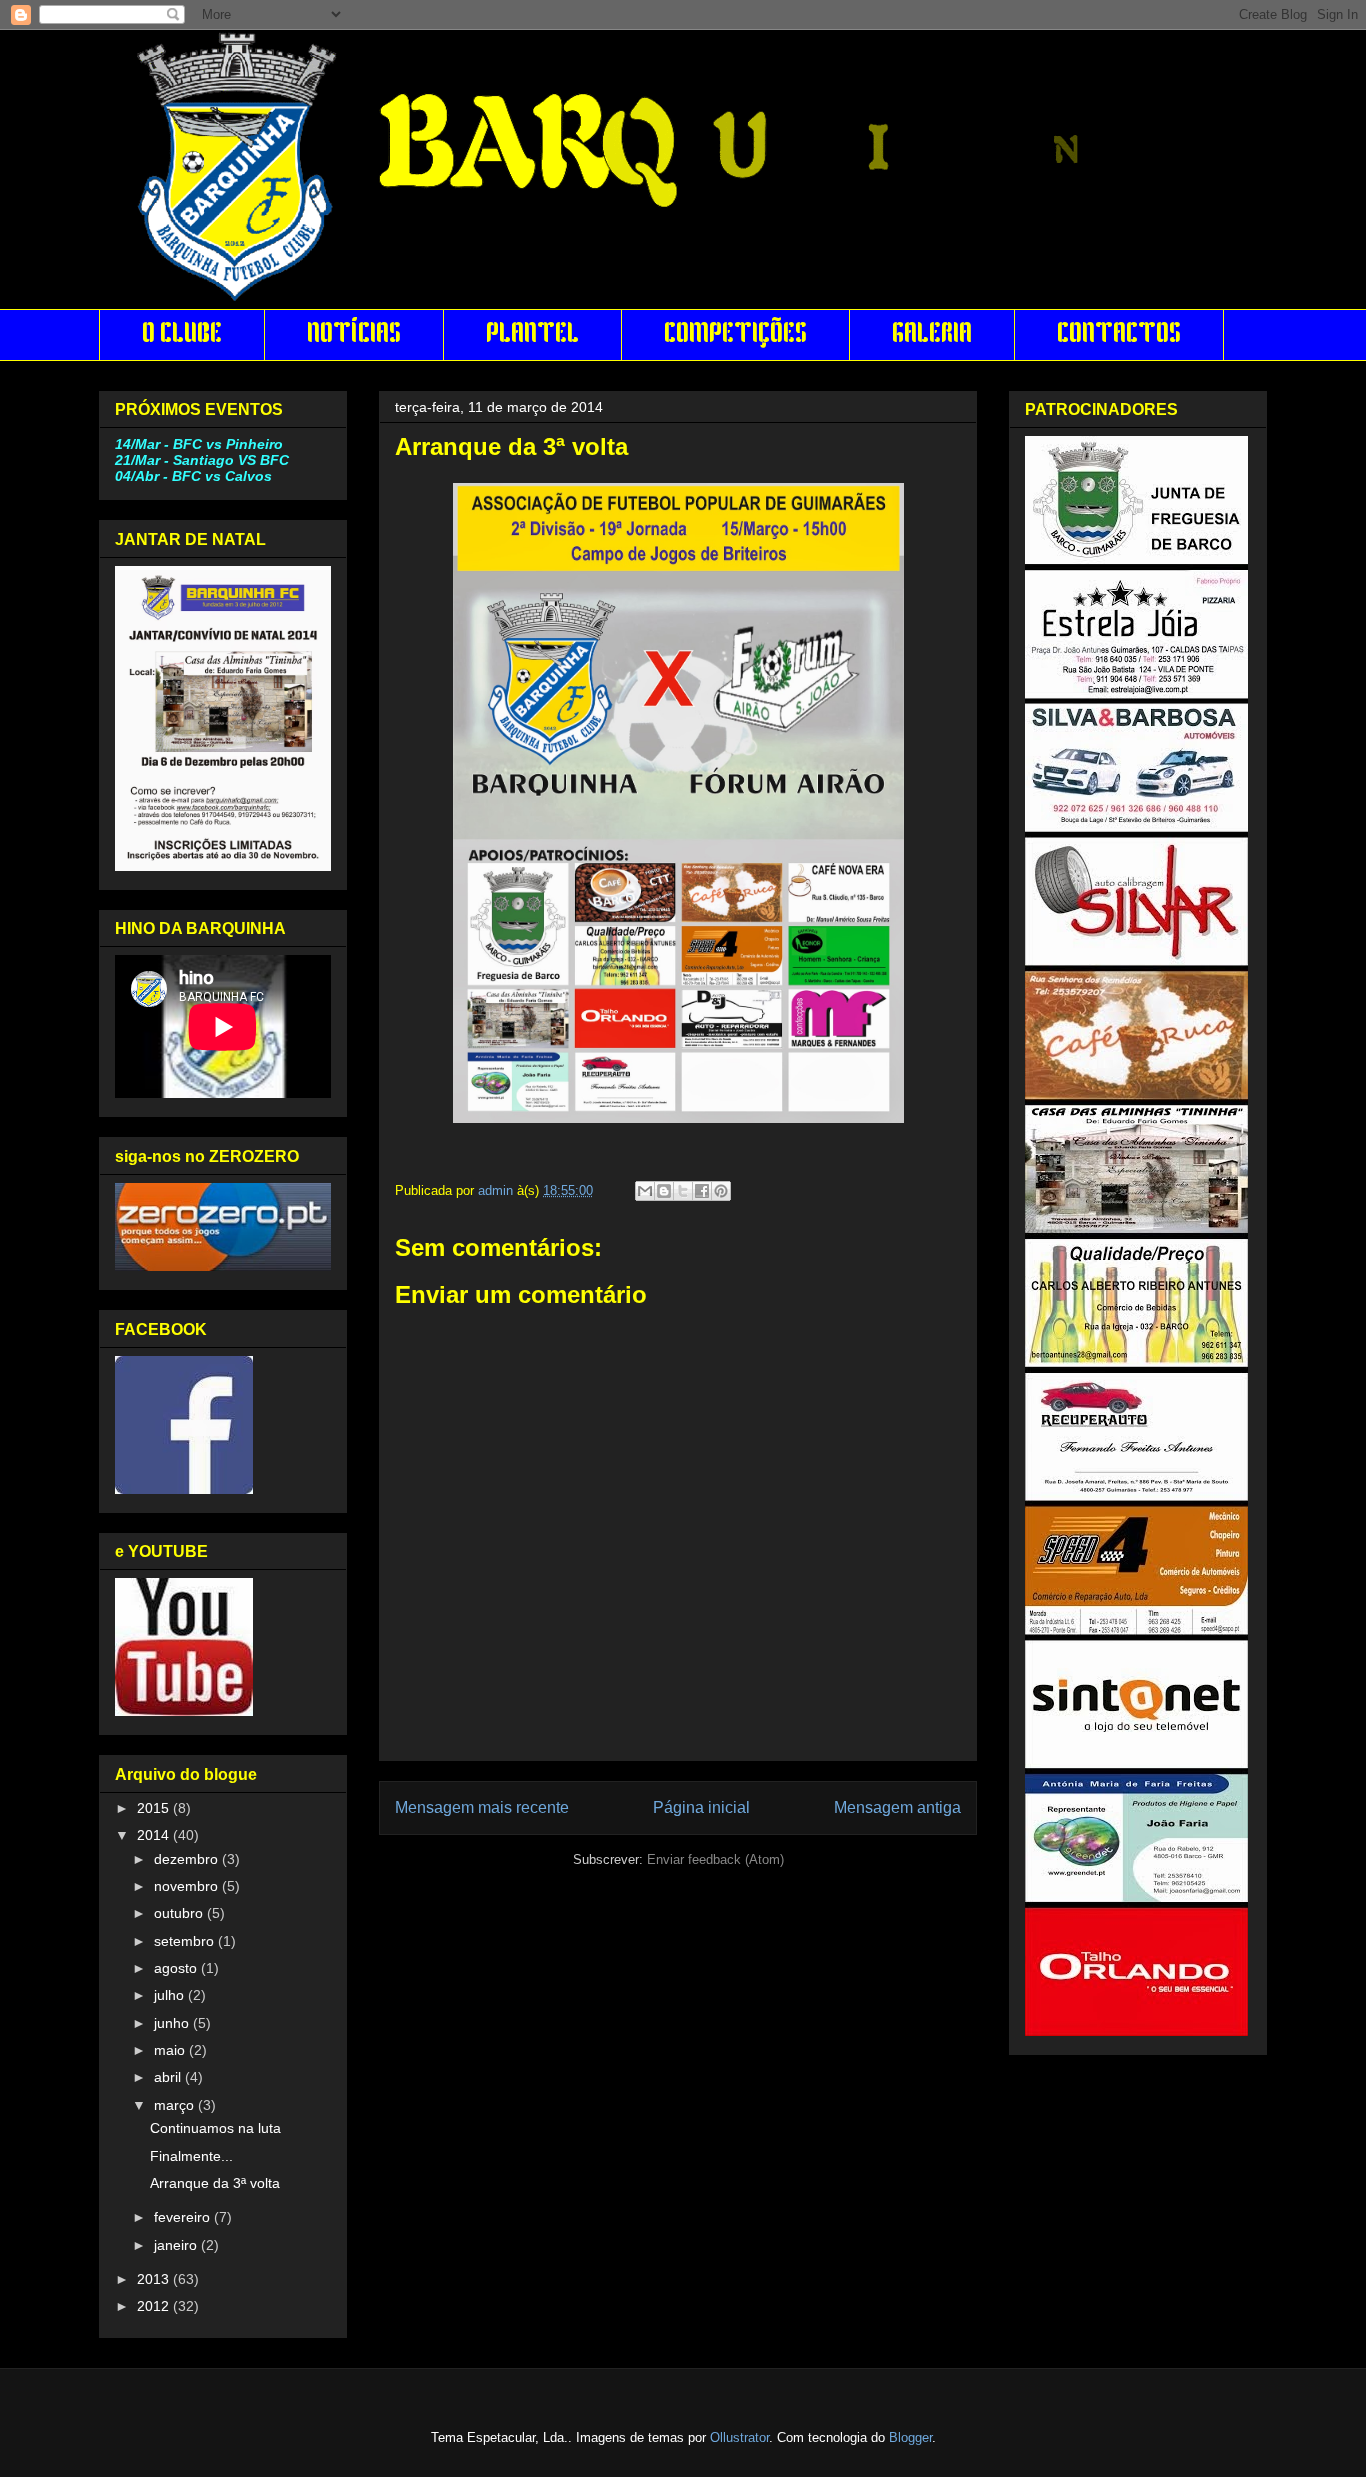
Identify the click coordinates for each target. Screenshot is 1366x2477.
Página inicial (701, 1807)
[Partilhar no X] (683, 1191)
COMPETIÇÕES (735, 335)
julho (171, 1995)
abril (169, 2077)
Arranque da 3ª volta (215, 2183)
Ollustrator (739, 2437)
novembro (188, 1886)
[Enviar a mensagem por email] (645, 1191)
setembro (186, 1941)
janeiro (177, 2245)
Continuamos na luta (215, 2128)
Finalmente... (191, 2156)
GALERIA (932, 335)
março (176, 2105)
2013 (155, 2279)
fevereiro (184, 2217)
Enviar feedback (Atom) (715, 1859)
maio (171, 2050)
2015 (155, 1808)
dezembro (188, 1859)
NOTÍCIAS (354, 335)
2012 (155, 2306)
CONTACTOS (1119, 335)
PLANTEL (532, 335)
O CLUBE (182, 335)
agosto (177, 1968)
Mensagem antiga (897, 1807)
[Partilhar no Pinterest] (721, 1191)
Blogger (910, 2437)
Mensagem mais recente (482, 1807)
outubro (180, 1913)
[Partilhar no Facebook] (702, 1191)
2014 (155, 1835)
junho (173, 2023)
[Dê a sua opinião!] (664, 1191)
